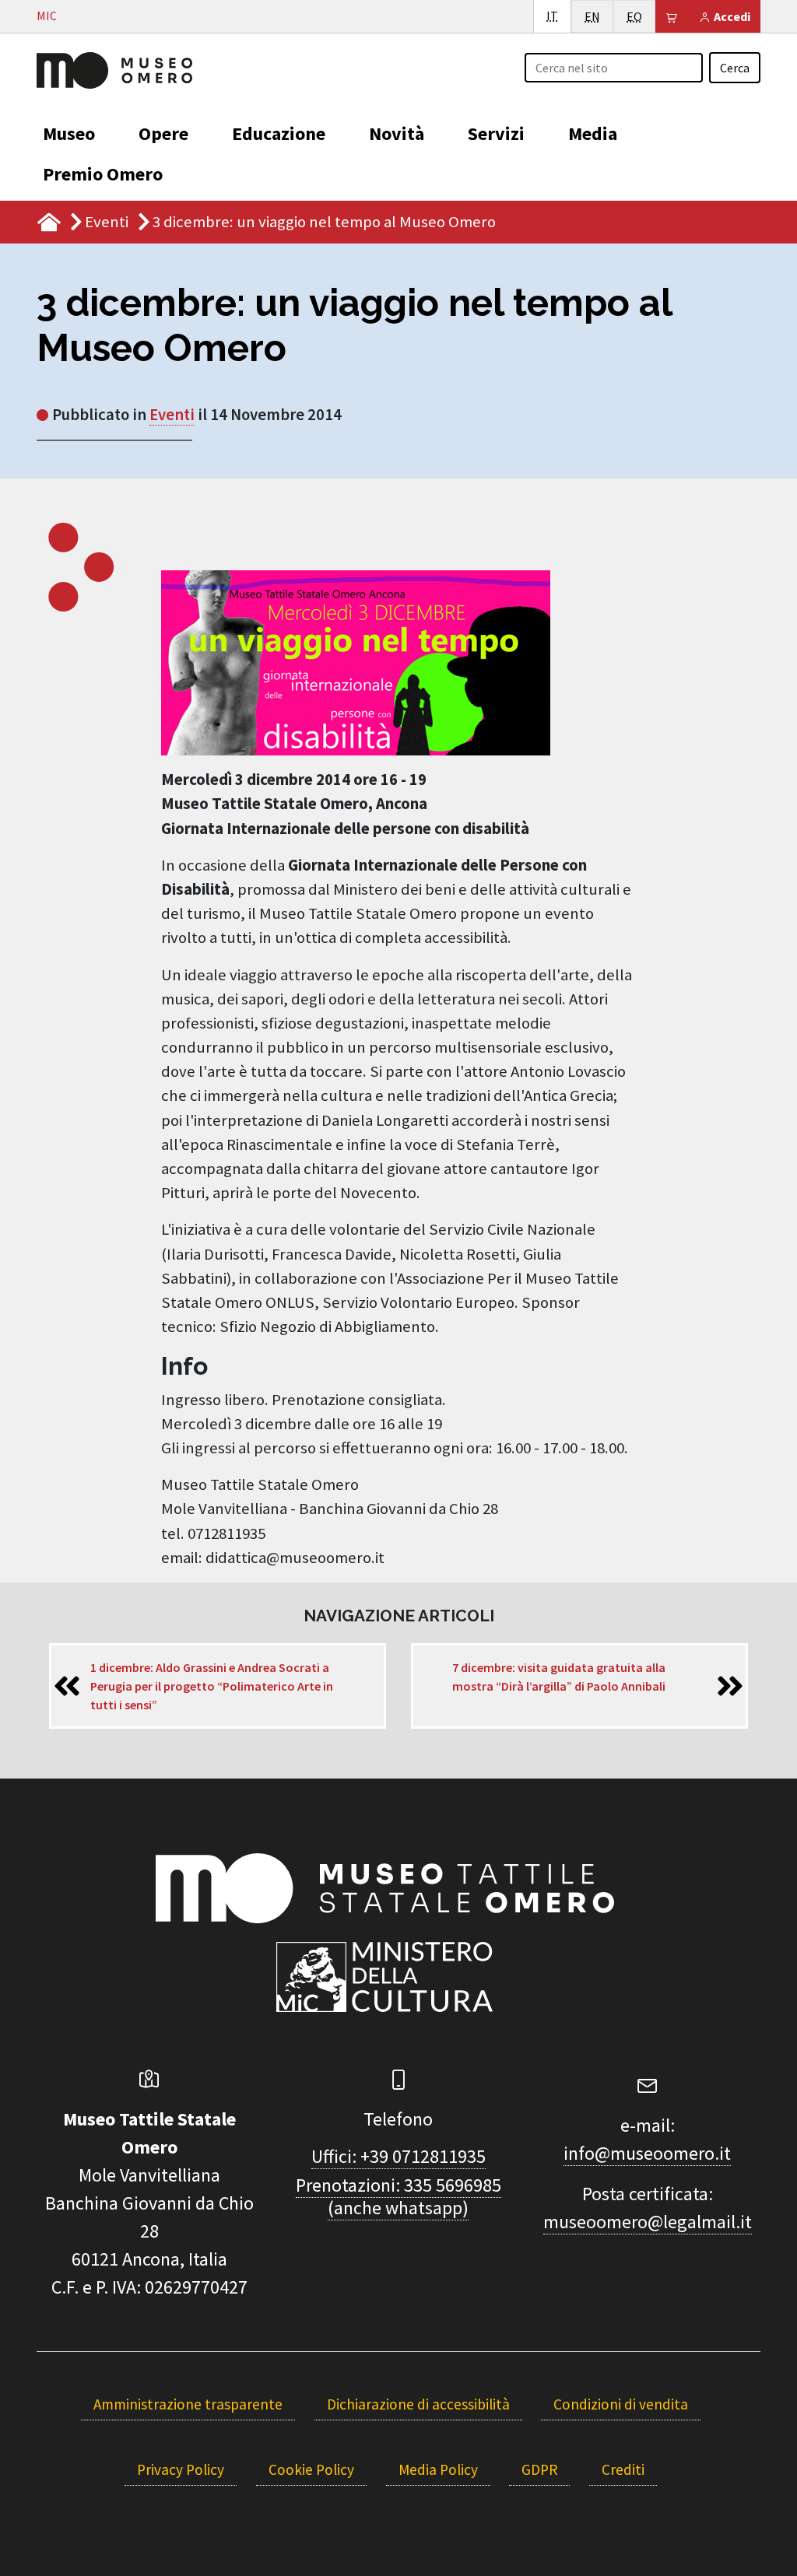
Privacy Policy (181, 2469)
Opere (163, 133)
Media (593, 133)
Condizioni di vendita (621, 2404)
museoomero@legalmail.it (648, 2222)
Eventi (107, 222)
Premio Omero (103, 174)
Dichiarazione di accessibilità (418, 2404)
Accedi (731, 16)
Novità (397, 133)
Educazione (279, 133)
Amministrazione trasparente (188, 2404)
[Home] (114, 68)
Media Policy (438, 2469)
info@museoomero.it (647, 2153)
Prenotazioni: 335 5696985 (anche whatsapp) (398, 2196)
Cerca (735, 68)
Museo (69, 133)
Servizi (496, 133)
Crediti (623, 2469)
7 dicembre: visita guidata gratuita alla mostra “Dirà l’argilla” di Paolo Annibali (559, 1677)
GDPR (539, 2469)
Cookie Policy (311, 2469)
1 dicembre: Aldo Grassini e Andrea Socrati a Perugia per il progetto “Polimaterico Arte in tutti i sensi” (212, 1686)
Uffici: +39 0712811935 (398, 2156)
